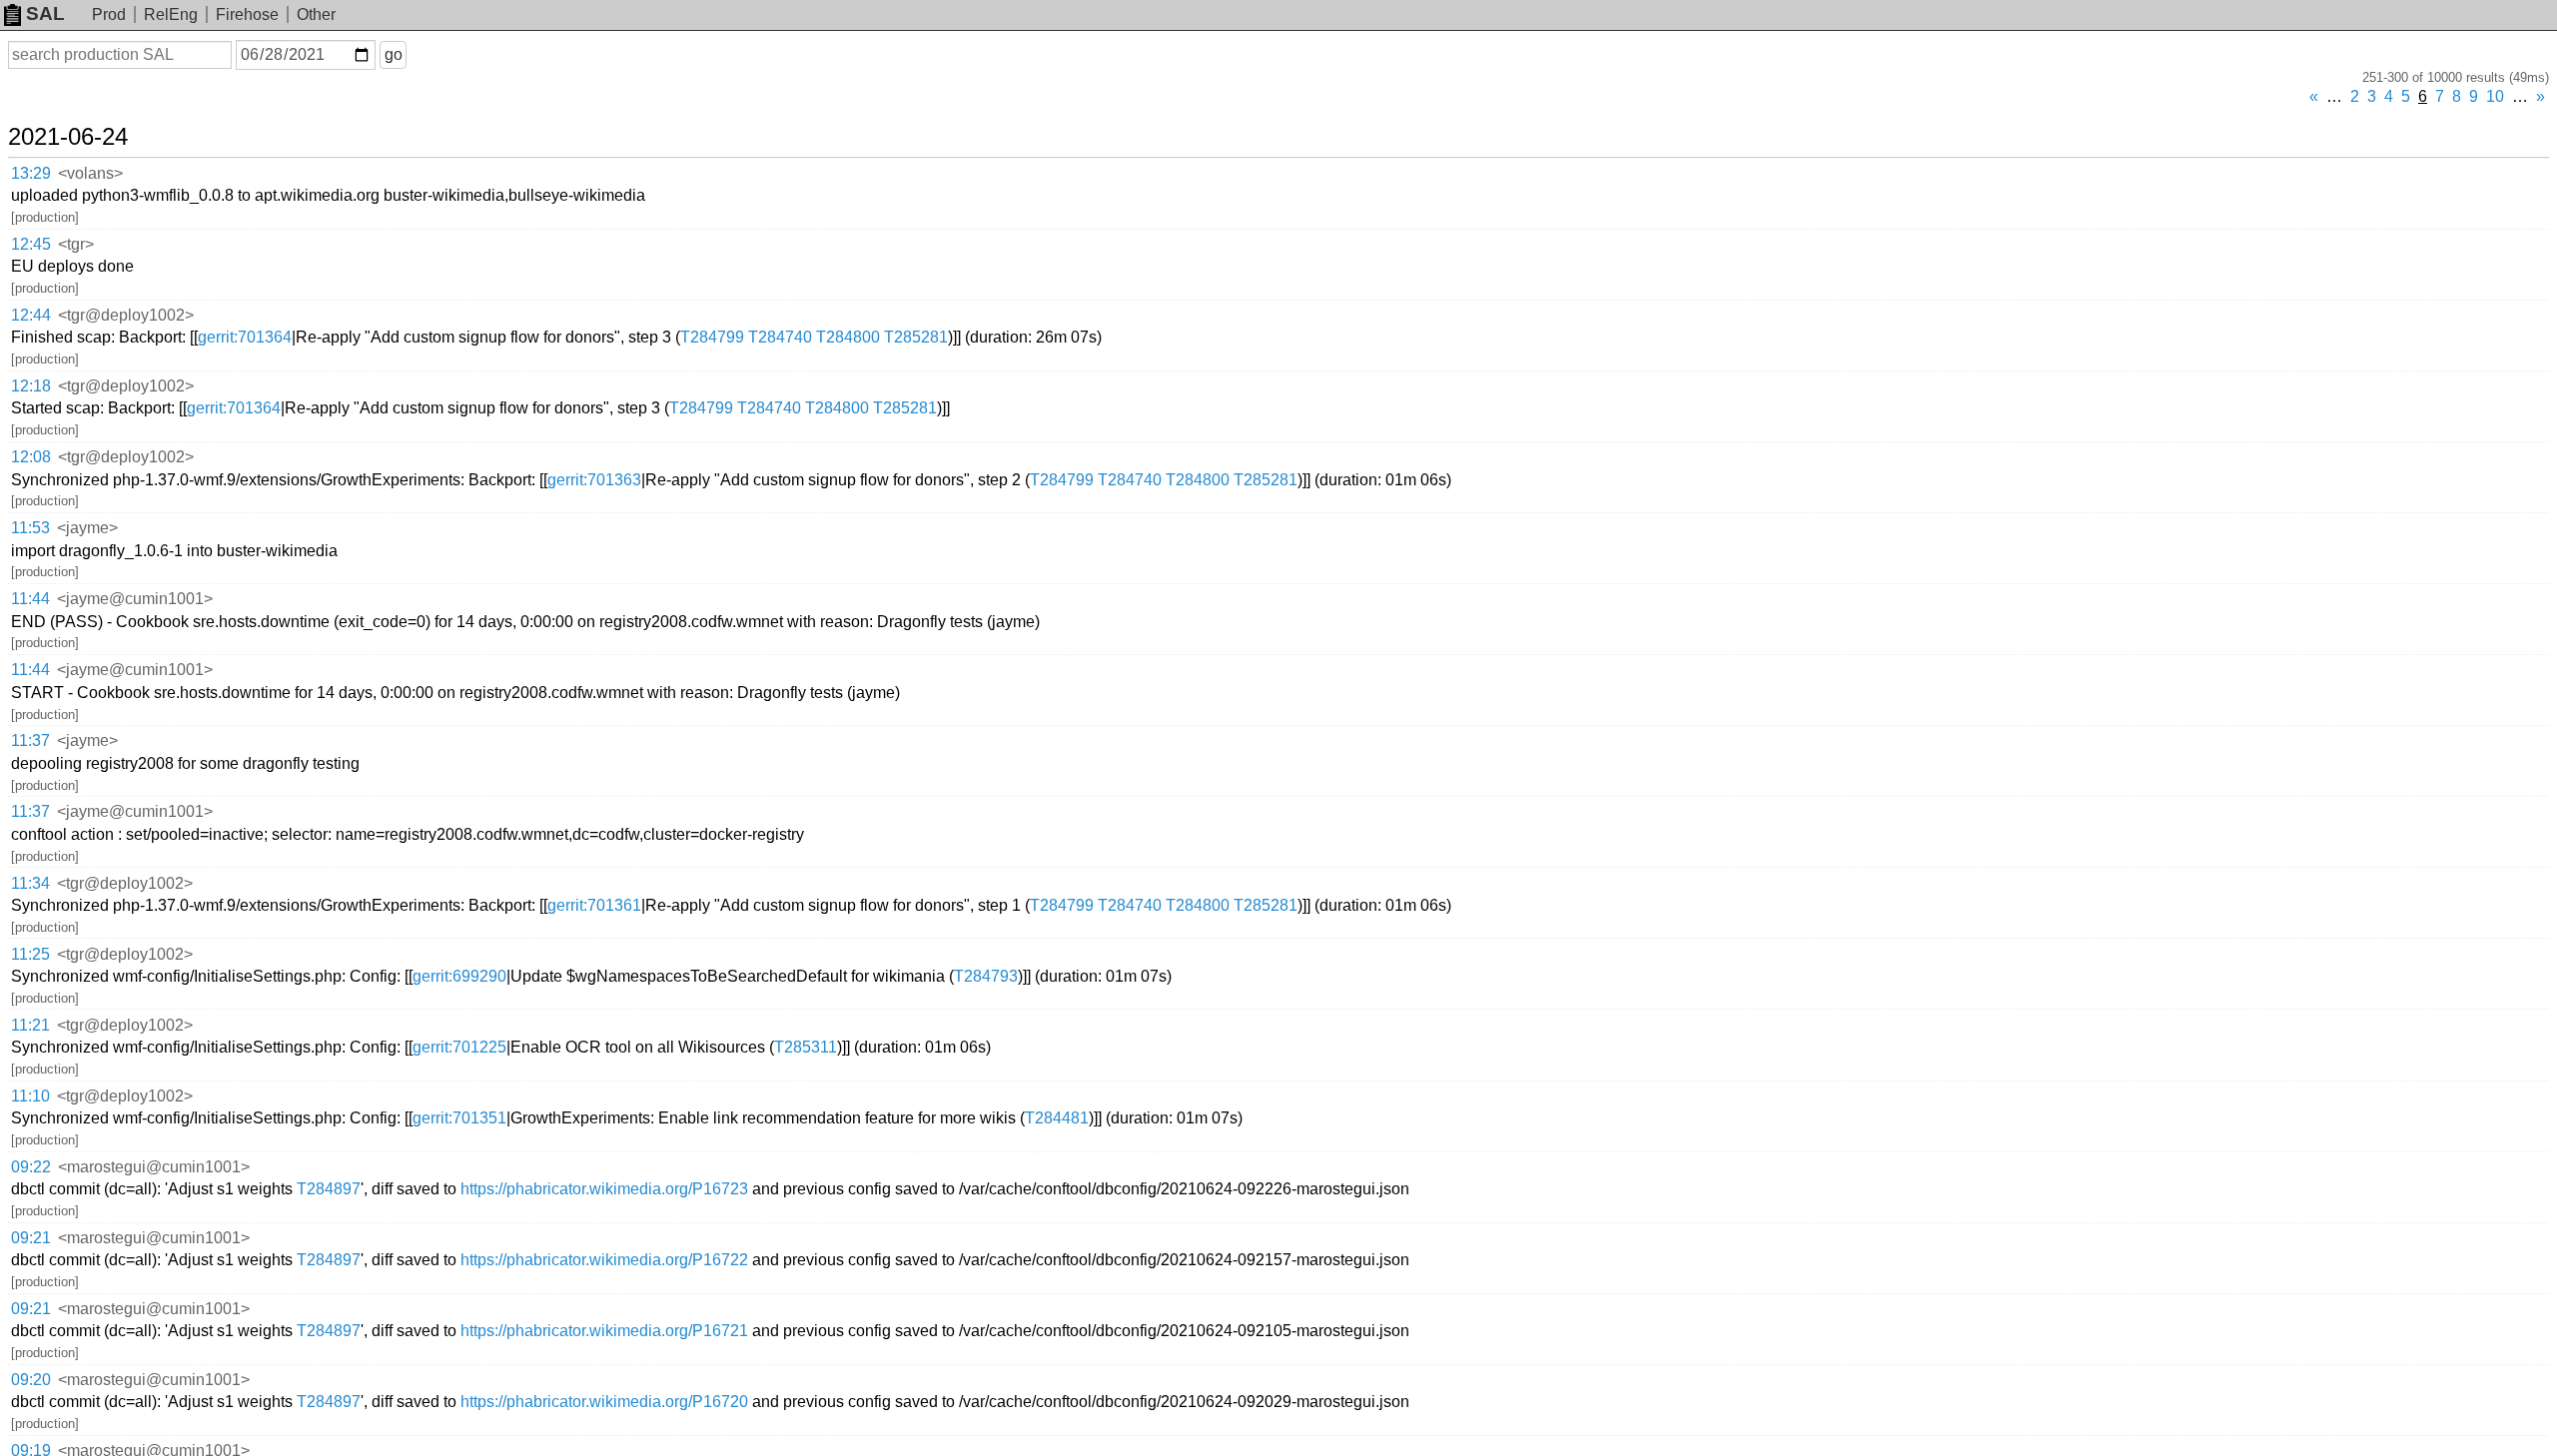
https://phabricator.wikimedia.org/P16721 (604, 1331)
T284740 (780, 337)
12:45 (31, 244)
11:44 (30, 599)
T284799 (712, 337)
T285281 (916, 337)
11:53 (30, 528)
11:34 (30, 883)
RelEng (171, 14)
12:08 (31, 457)
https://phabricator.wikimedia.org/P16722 (604, 1260)
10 (2495, 96)
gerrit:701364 (245, 337)
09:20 (31, 1380)
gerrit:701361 (594, 905)
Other (316, 14)
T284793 (986, 976)
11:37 (30, 740)
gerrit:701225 (459, 1047)
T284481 (1057, 1118)
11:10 (30, 1096)
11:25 (30, 954)
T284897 (329, 1189)
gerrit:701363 (594, 480)
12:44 (31, 315)
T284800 (848, 337)
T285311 (806, 1047)
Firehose (247, 14)
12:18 (31, 386)
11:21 (30, 1025)
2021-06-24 (68, 137)
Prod (109, 14)
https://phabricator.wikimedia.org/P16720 (604, 1402)
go (394, 54)
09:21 (31, 1238)
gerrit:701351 (459, 1118)
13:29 (31, 173)
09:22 (31, 1167)
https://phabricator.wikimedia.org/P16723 (604, 1189)
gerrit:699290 (459, 976)
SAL (45, 13)
